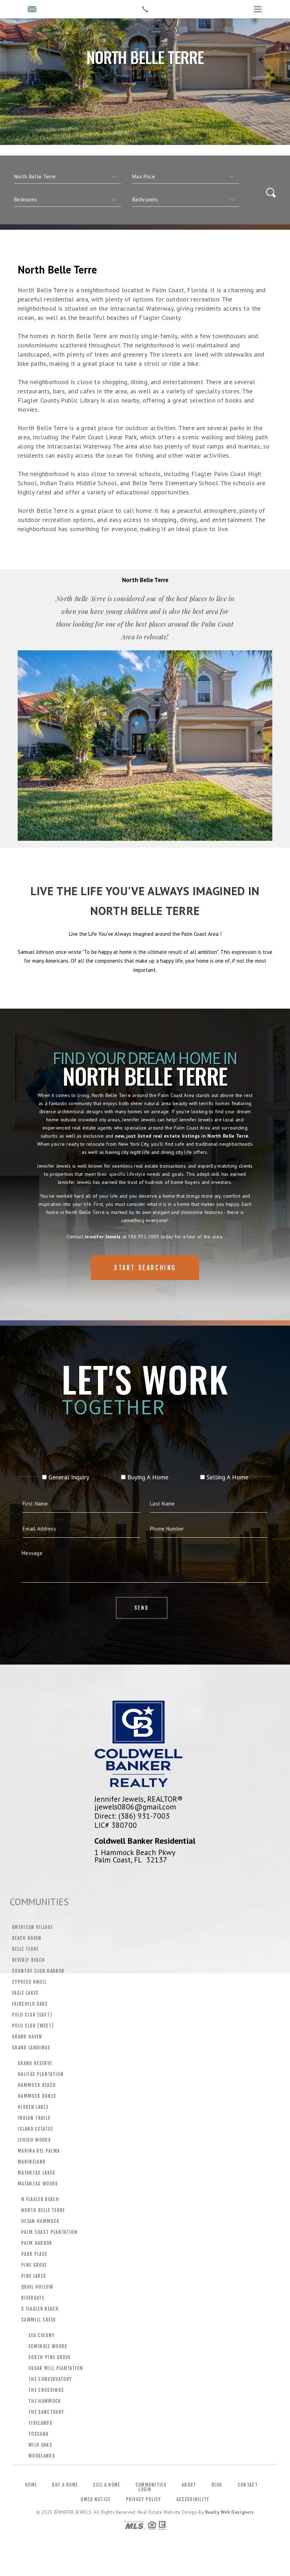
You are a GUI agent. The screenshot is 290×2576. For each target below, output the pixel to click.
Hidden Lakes (33, 2107)
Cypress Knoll (29, 1982)
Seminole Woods (48, 2346)
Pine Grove (34, 2265)
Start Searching (145, 1268)
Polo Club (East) (32, 2015)
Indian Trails (34, 2118)
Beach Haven (27, 1938)
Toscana (38, 2434)
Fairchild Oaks (30, 2004)
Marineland (32, 2162)
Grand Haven (27, 2037)
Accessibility (193, 2499)
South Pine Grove (49, 2357)
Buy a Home (65, 2485)
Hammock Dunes (37, 2096)
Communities (151, 2485)
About (189, 2485)
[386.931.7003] (145, 9)
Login (145, 2489)
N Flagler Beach (40, 2199)
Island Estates (36, 2129)
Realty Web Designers (230, 2512)
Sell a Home (106, 2485)
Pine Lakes (34, 2276)
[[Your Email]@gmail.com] (32, 10)
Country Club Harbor (38, 1971)
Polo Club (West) (33, 2026)
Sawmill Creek (39, 2320)
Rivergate (33, 2298)
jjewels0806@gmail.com (135, 1807)
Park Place (34, 2254)
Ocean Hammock (40, 2221)
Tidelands (40, 2423)
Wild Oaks (40, 2445)
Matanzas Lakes (37, 2173)
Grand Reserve (35, 2063)
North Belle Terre (43, 2210)
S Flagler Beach (40, 2309)
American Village (32, 1927)
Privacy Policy (144, 2499)
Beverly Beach (28, 1960)
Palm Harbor (37, 2243)
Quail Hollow (37, 2287)
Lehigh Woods (34, 2140)
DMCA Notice (95, 2499)
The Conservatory (50, 2379)
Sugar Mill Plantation (56, 2368)
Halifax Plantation (41, 2074)
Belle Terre (25, 1949)
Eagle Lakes (25, 1993)
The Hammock (45, 2401)
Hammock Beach (37, 2085)
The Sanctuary (46, 2412)
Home (31, 2485)
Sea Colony (41, 2335)
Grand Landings (31, 2048)
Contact (248, 2485)
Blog (217, 2485)
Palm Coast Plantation (49, 2232)
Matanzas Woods (38, 2184)
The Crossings (46, 2390)
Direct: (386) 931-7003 (132, 1816)
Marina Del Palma (39, 2151)
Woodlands (42, 2456)
